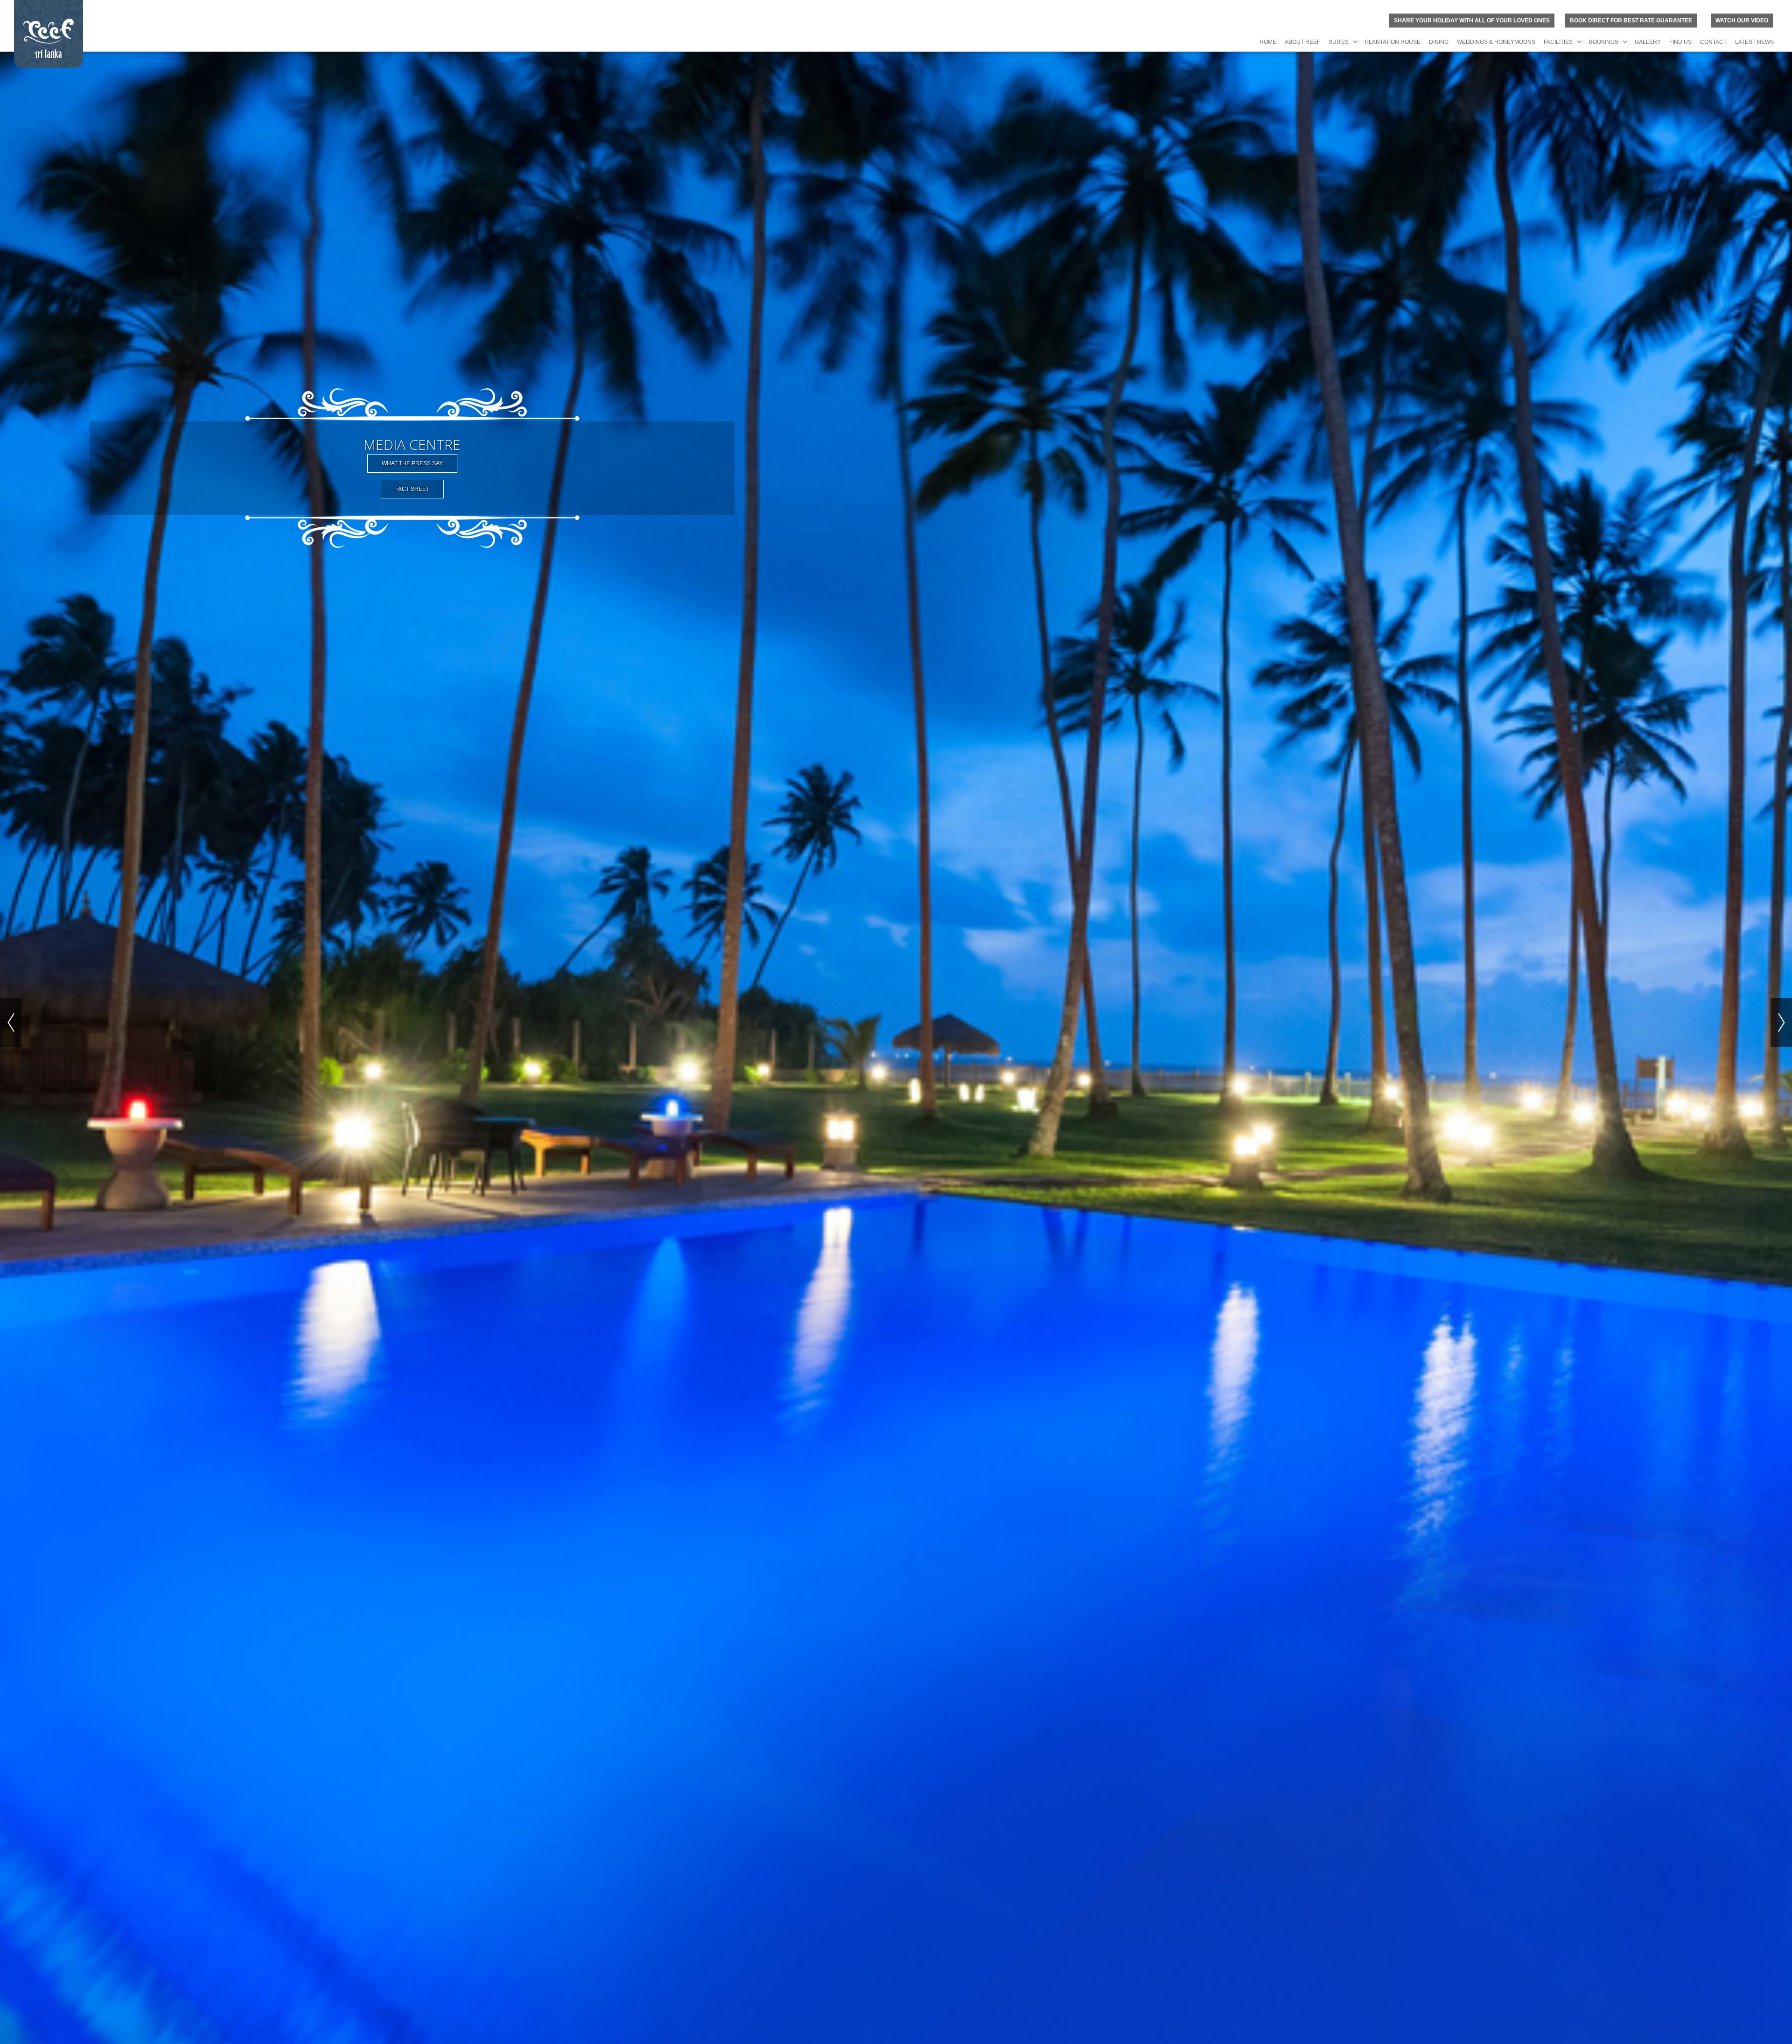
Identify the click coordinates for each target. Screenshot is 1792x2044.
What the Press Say (412, 463)
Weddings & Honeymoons (1496, 42)
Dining (1439, 42)
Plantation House (1393, 42)
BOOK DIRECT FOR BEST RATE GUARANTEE (1631, 21)
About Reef (1302, 42)
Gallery (1648, 42)
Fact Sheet (412, 489)
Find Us (1680, 42)
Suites (1339, 42)
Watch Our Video (1742, 21)
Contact (1713, 42)
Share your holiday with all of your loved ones (1472, 21)
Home (1268, 42)
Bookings (1604, 42)
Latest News (1754, 42)
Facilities (1558, 42)
